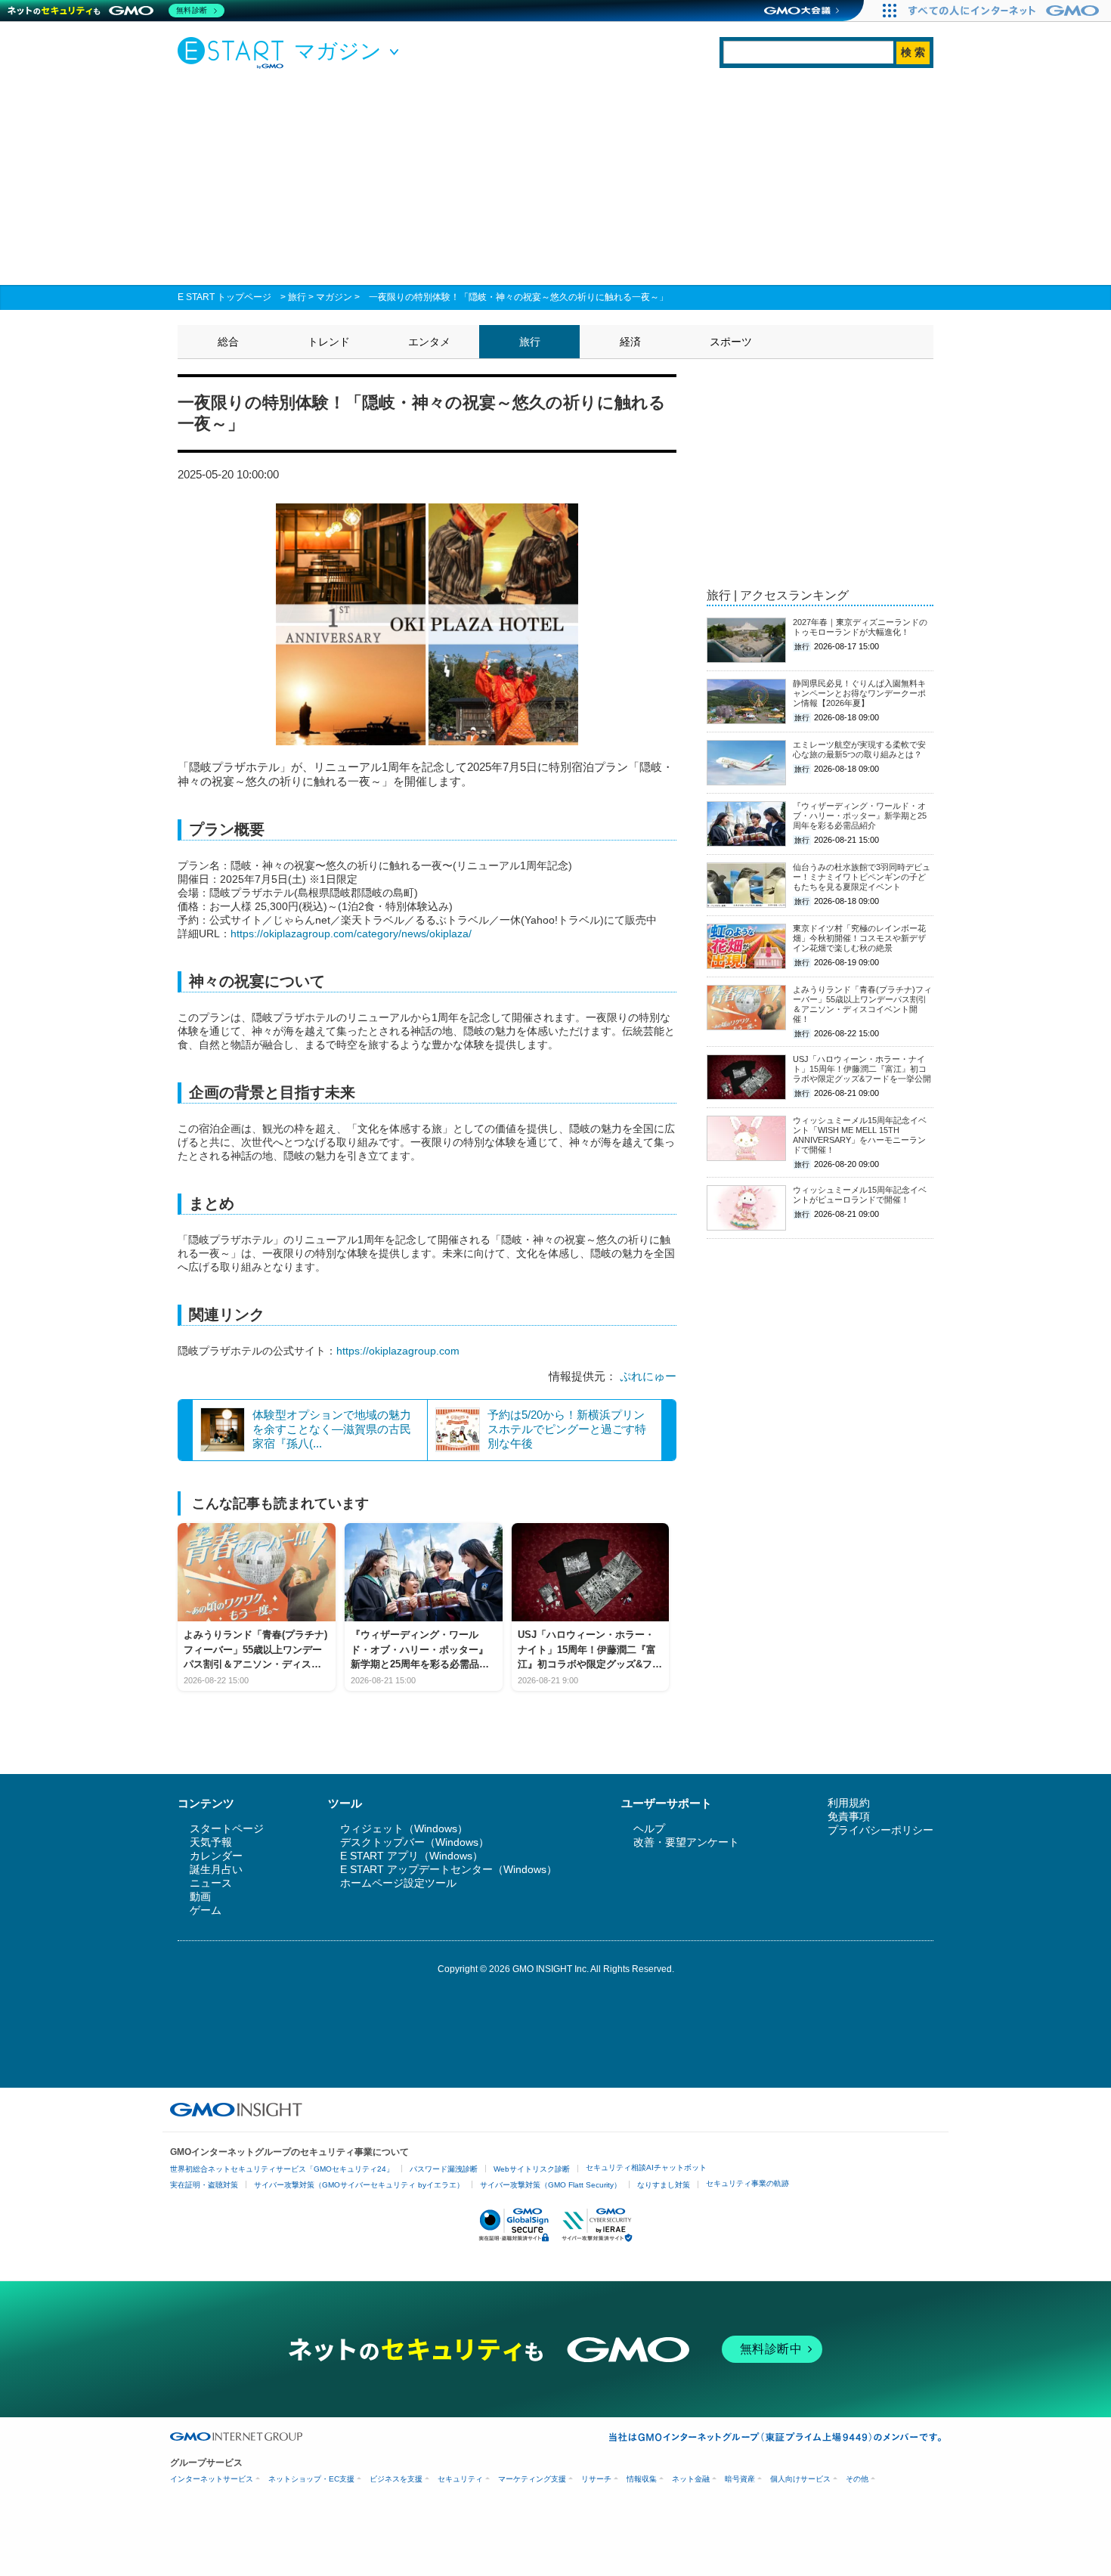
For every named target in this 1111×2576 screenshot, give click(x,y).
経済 (630, 342)
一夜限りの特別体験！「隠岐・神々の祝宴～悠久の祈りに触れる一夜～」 (518, 297)
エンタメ (429, 342)
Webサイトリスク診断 (532, 2169)
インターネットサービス (212, 2479)
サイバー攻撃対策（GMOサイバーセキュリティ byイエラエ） (359, 2185)
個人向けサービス (800, 2479)
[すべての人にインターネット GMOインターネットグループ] (1006, 11)
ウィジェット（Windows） (404, 1828)
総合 (228, 342)
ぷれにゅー (648, 1376)
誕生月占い (216, 1869)
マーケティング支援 (532, 2479)
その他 (857, 2479)
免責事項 (849, 1816)
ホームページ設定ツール (398, 1883)
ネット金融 (691, 2479)
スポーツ (731, 342)
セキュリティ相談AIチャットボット (646, 2167)
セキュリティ (460, 2479)
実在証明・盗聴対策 (204, 2185)
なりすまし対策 (664, 2185)
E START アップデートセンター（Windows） (449, 1869)
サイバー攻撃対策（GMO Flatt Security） (551, 2185)
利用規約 (849, 1803)
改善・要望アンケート (686, 1842)
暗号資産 (740, 2479)
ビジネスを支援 (396, 2479)
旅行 (297, 297)
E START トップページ (224, 297)
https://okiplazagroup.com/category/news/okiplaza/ (351, 933)
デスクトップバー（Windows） (415, 1842)
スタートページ (227, 1828)
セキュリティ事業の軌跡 (747, 2183)
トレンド (329, 342)
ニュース (211, 1883)
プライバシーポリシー (880, 1830)
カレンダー (216, 1856)
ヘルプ (649, 1828)
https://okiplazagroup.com (398, 1351)
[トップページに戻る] (234, 52)
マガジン (334, 297)
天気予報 (211, 1842)
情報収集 (642, 2479)
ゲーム (206, 1910)
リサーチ (596, 2479)
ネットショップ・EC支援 (311, 2479)
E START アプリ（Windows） (412, 1856)
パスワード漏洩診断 (444, 2169)
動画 (200, 1896)
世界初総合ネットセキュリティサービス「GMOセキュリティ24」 (282, 2169)
